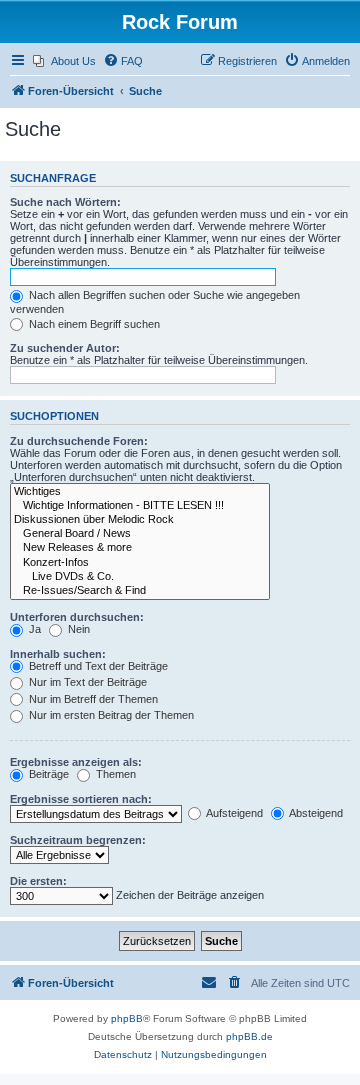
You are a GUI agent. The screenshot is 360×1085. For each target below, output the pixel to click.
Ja (33, 629)
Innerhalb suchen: (58, 654)
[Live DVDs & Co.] (140, 577)
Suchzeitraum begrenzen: (78, 840)
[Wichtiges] (140, 492)
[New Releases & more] (140, 548)
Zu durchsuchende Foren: (79, 441)
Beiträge (47, 774)
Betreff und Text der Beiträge (97, 666)
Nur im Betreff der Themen (92, 699)
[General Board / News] (140, 534)
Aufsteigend (233, 813)
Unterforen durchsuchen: (77, 617)
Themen (114, 774)
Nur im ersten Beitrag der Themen (110, 715)
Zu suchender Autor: (65, 348)
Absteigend (315, 813)
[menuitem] (64, 61)
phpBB (127, 1018)
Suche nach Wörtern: (65, 202)
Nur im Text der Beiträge (86, 682)
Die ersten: (38, 881)
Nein (77, 629)
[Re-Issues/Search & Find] (140, 591)
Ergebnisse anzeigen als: (76, 762)
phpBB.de (249, 1036)
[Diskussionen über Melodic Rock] (140, 520)
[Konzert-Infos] (140, 563)
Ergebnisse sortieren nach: (81, 799)
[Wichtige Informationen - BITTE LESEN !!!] (140, 506)
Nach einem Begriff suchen (93, 324)
